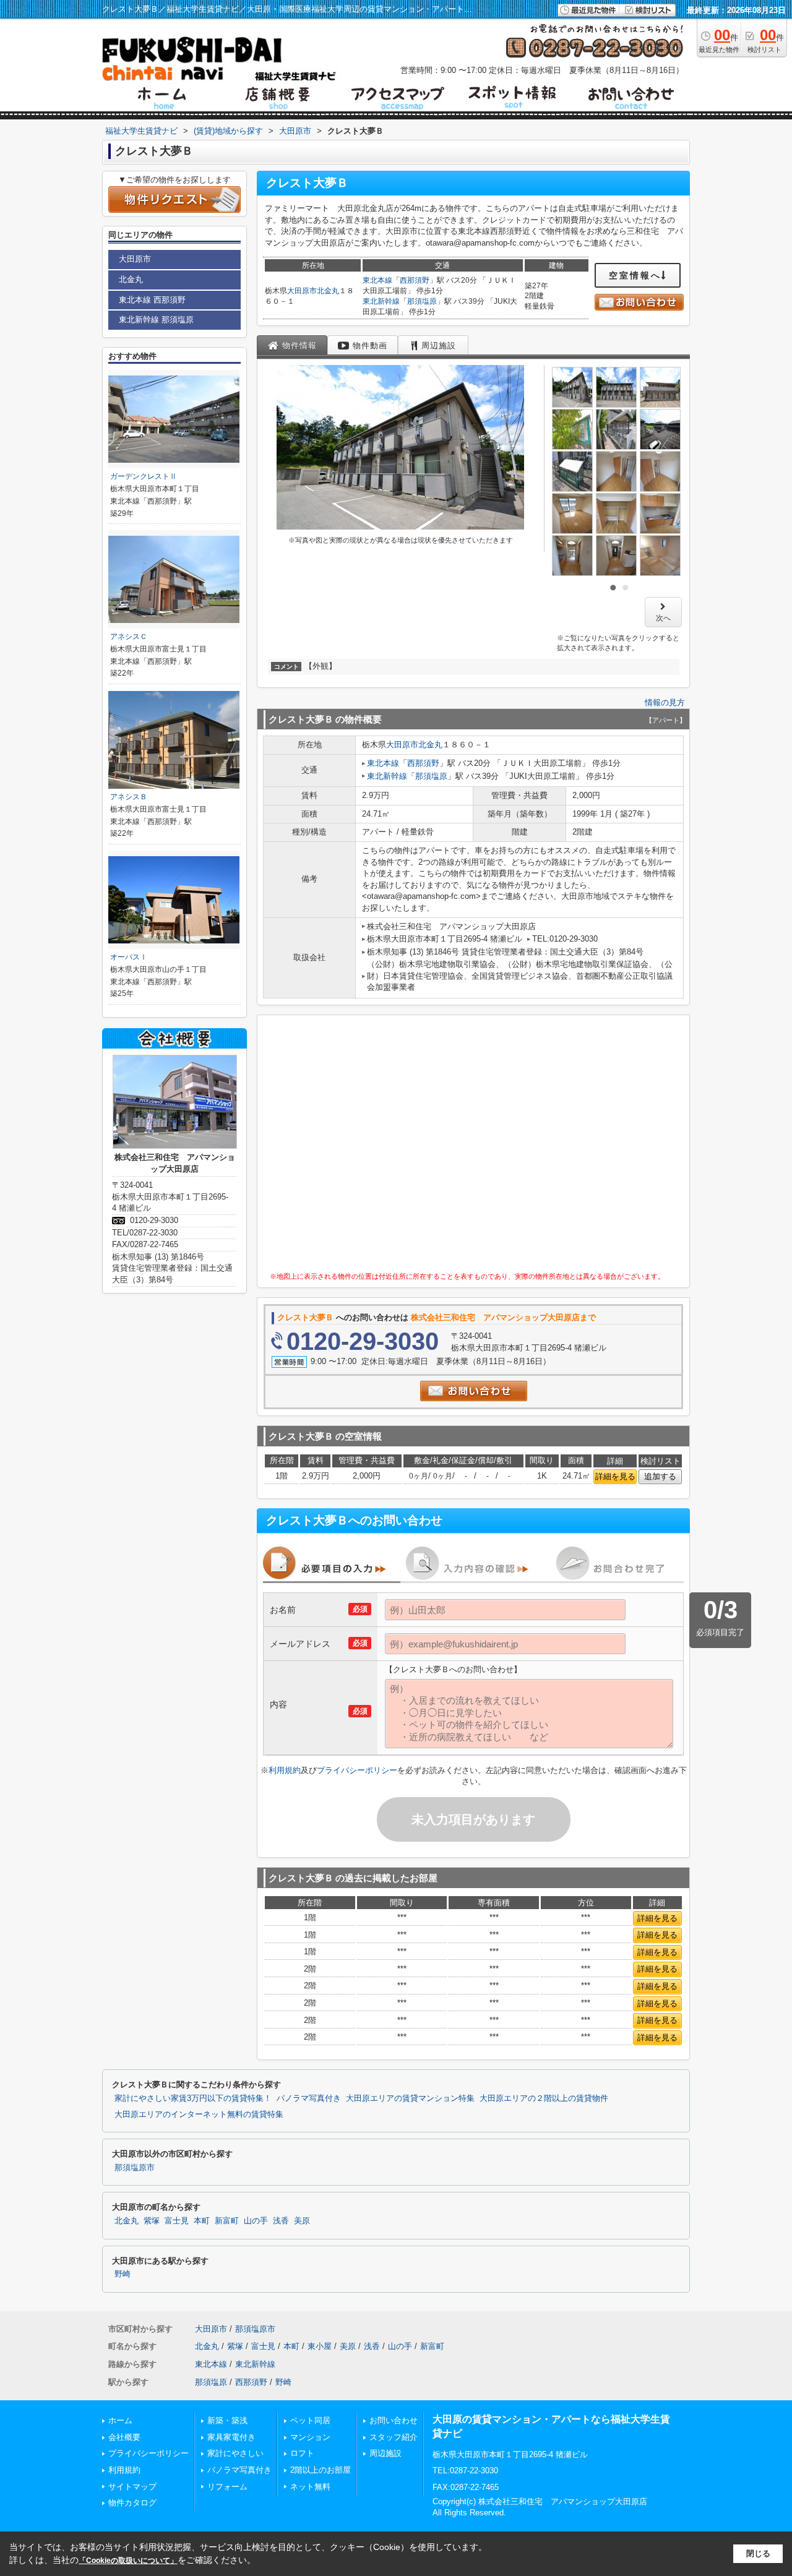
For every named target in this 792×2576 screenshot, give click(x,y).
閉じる (758, 2553)
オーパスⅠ (129, 957)
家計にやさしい (235, 2453)
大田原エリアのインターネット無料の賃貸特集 (199, 2114)
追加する (660, 1476)
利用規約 (285, 1770)
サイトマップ (132, 2487)
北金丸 (328, 291)
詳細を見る (615, 1476)
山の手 (256, 2221)
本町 (202, 2221)
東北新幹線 (381, 301)
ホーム (120, 2420)
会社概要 (124, 2437)
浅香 (281, 2221)
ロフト (302, 2453)
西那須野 (415, 280)
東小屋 (320, 2346)
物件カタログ (132, 2503)
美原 (302, 2221)
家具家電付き (231, 2437)
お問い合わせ (394, 2420)
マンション (310, 2437)
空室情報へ (635, 275)
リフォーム (227, 2487)
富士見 (177, 2221)
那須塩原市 (135, 2168)
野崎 (123, 2274)
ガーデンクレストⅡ (144, 476)
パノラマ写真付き (309, 2098)
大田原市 (302, 291)
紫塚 (152, 2221)
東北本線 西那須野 (152, 300)
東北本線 (377, 280)
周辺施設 (385, 2453)
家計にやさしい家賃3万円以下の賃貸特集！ (193, 2098)
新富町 (227, 2221)
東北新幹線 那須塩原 (156, 320)
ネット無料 (310, 2487)
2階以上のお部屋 (321, 2470)
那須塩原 (422, 301)
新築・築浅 (227, 2420)
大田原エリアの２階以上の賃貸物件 (544, 2098)
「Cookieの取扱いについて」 (128, 2561)
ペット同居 (310, 2420)
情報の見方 (665, 702)
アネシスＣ (129, 637)
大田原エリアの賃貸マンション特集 (410, 2098)
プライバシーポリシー (357, 1770)
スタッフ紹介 (394, 2437)
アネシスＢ (129, 797)
